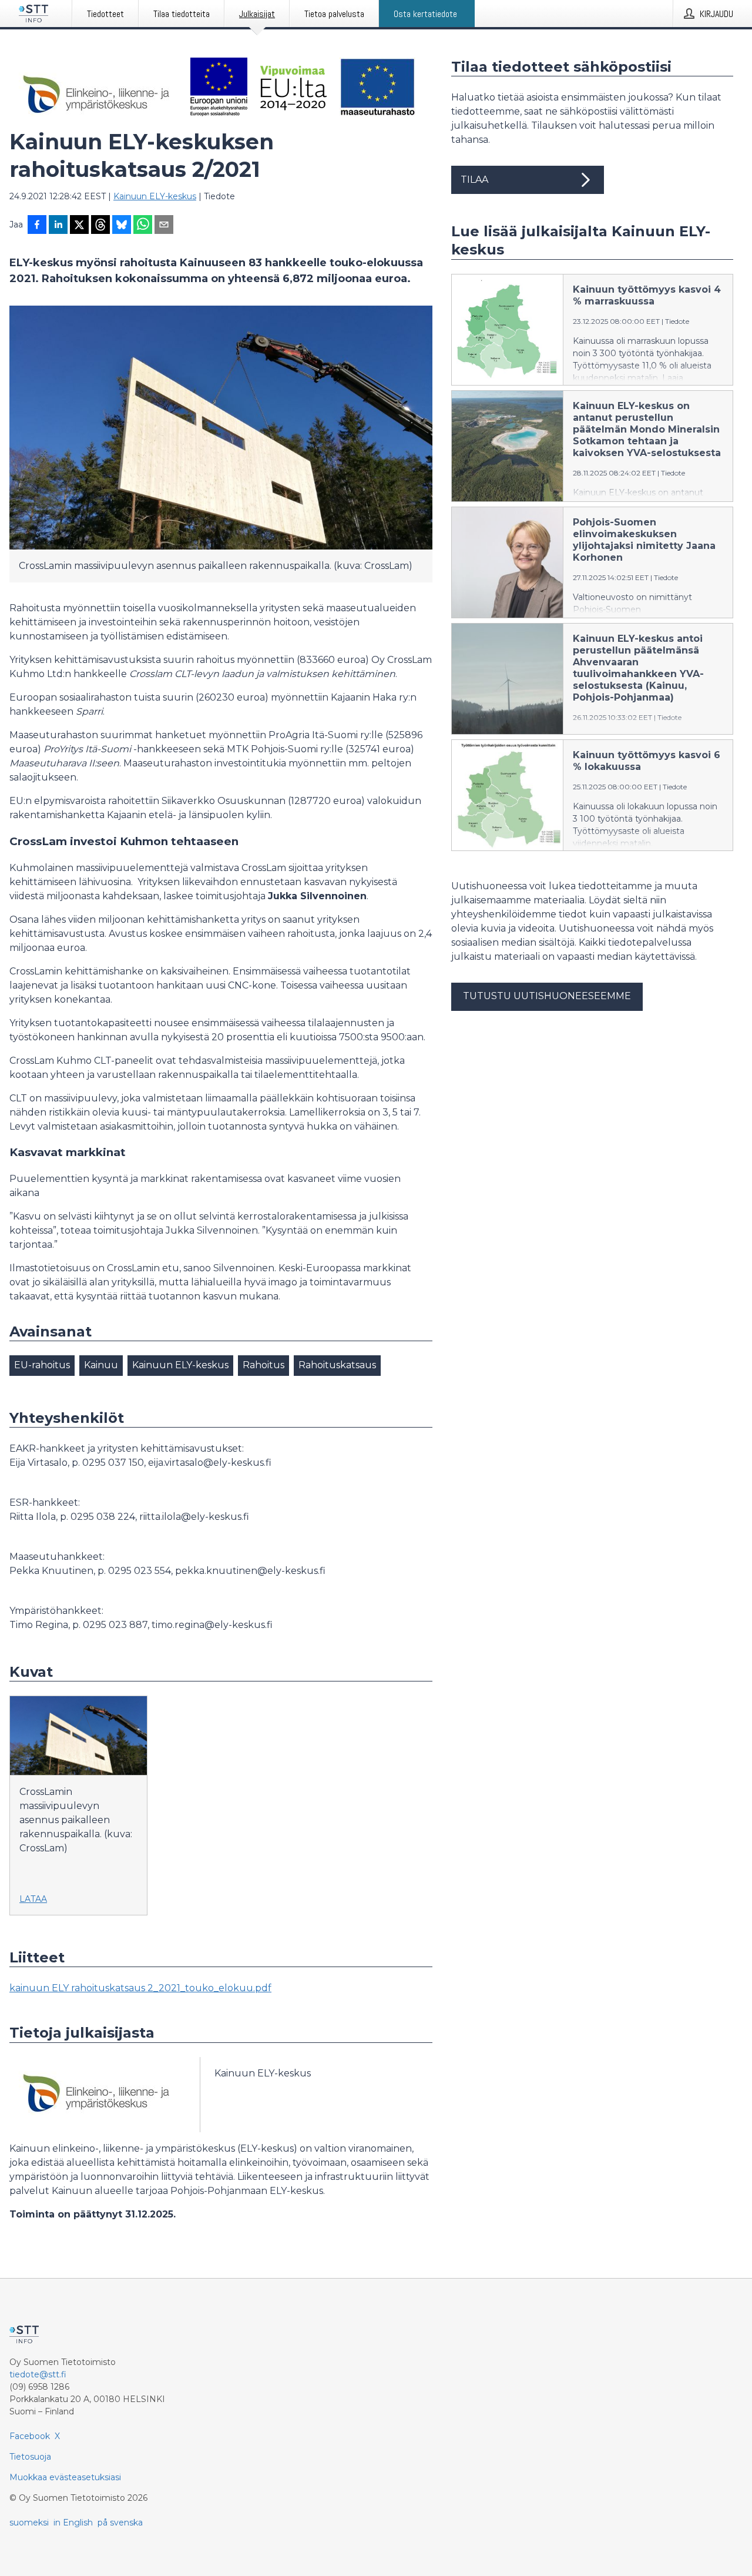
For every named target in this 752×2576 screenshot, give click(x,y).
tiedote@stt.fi (38, 2374)
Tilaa (474, 180)
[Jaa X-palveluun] (79, 226)
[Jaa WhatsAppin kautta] (143, 226)
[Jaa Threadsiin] (100, 226)
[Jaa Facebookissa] (37, 226)
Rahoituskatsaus (337, 1365)
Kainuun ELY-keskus (155, 196)
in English (73, 2523)
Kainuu (101, 1365)
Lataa (33, 1899)
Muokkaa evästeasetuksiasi (65, 2477)
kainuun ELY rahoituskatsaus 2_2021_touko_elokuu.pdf (140, 1988)
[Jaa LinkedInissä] (58, 226)
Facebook (30, 2436)
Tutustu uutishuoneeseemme (547, 996)
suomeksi (29, 2523)
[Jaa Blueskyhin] (122, 226)
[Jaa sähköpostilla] (164, 226)
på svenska (120, 2523)
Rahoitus (263, 1365)
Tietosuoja (30, 2457)
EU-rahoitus (42, 1365)
